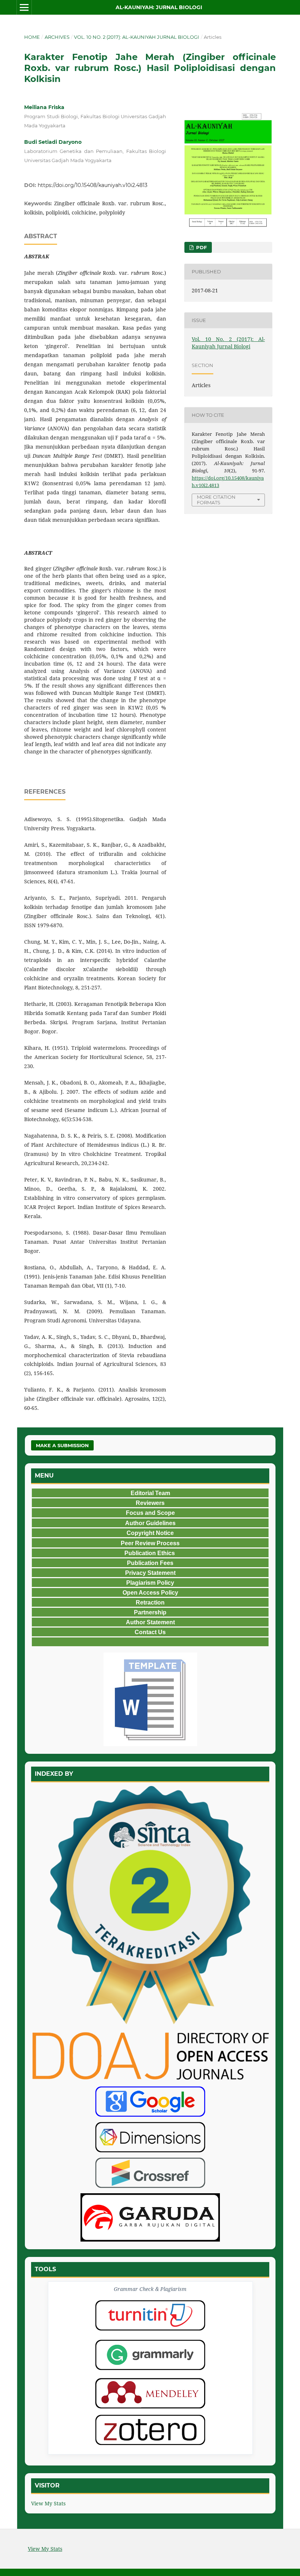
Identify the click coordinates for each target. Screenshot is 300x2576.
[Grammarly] (150, 2355)
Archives (57, 37)
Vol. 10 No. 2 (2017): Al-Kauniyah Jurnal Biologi (136, 37)
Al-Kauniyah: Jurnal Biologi (159, 7)
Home (32, 37)
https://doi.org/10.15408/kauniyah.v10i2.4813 (93, 185)
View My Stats (48, 2503)
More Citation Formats (216, 500)
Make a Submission (62, 1445)
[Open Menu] (24, 7)
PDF (201, 247)
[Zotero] (150, 2430)
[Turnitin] (150, 2315)
